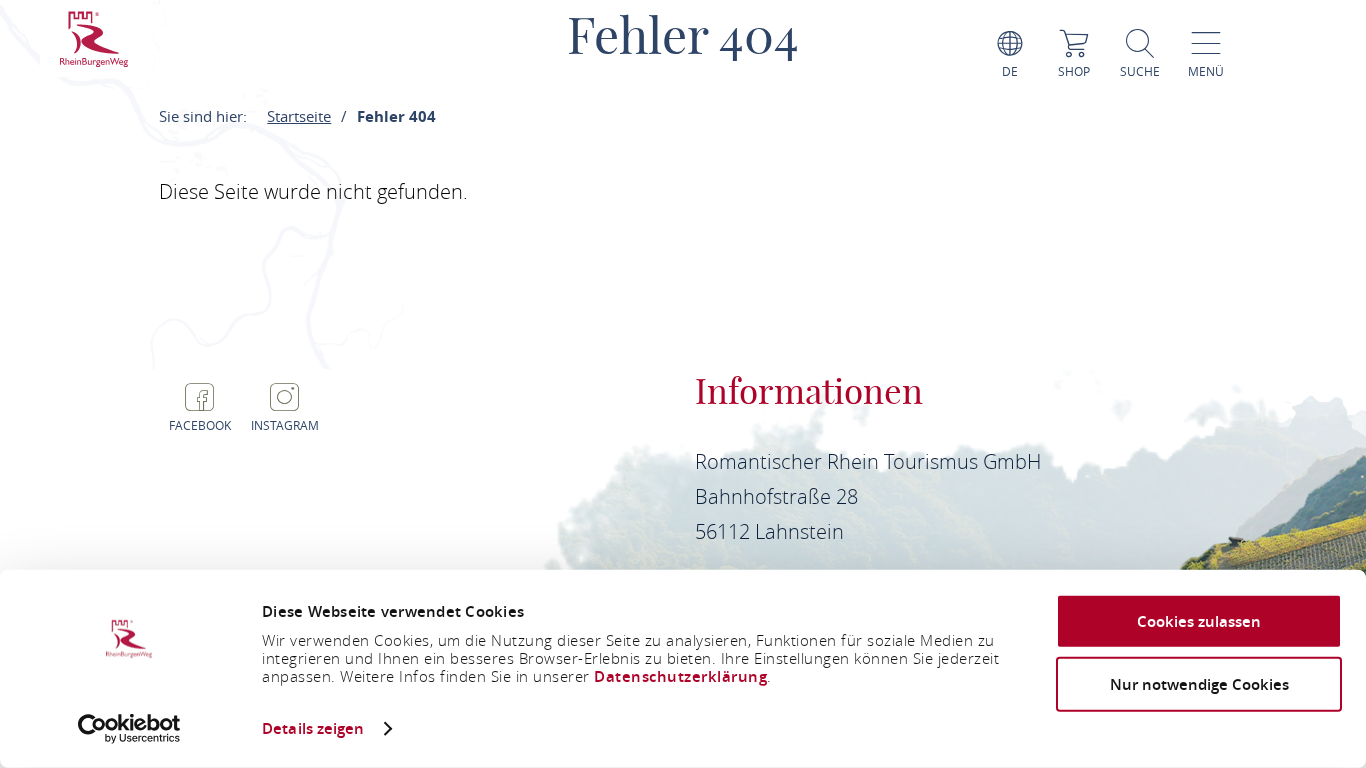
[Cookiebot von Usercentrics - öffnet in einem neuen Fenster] (129, 729)
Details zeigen (313, 728)
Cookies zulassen (1199, 621)
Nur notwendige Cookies (1199, 683)
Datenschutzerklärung (680, 676)
